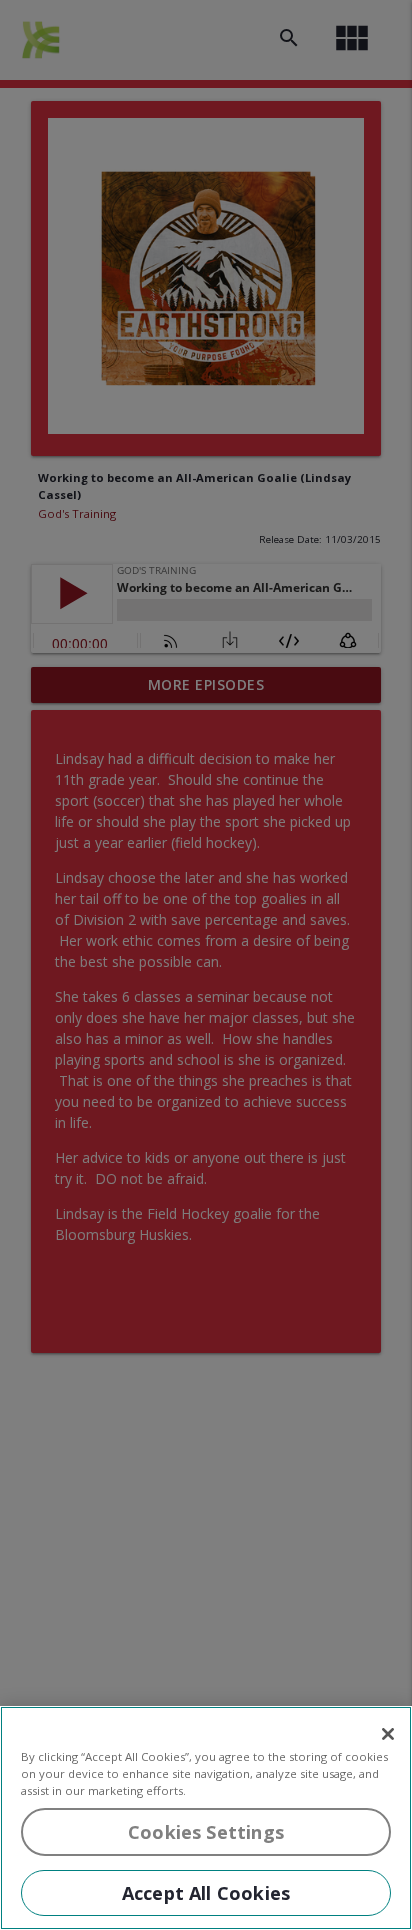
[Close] (388, 1734)
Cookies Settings (206, 1832)
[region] (206, 1818)
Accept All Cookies (206, 1893)
